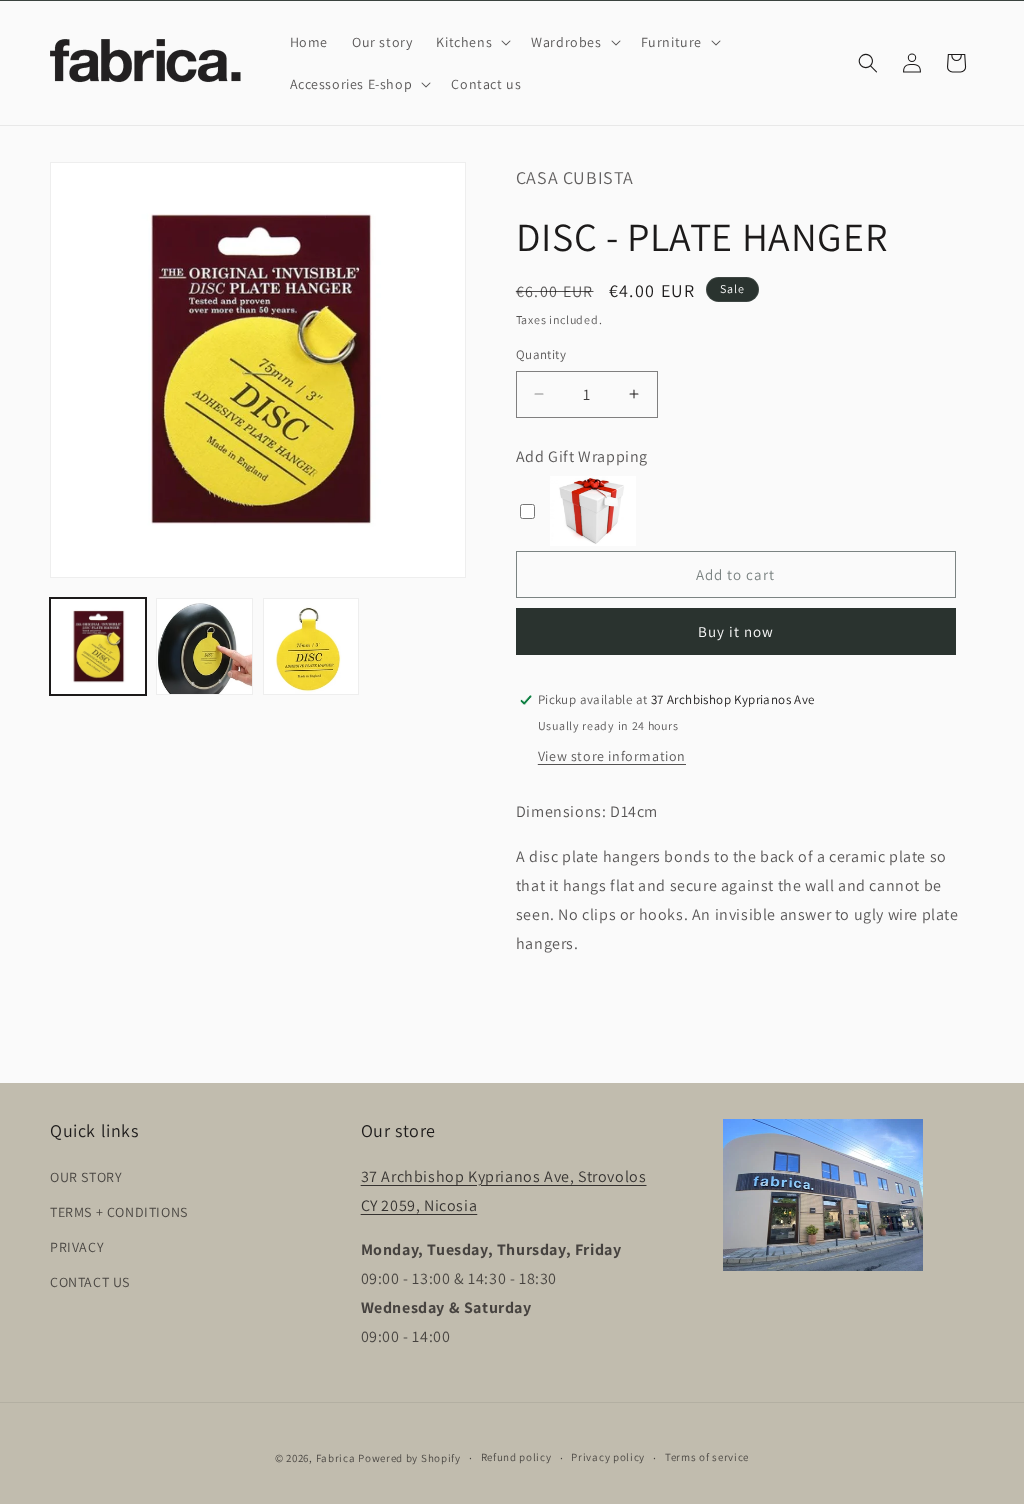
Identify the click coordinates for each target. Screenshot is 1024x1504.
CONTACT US (90, 1282)
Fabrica (336, 1458)
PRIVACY (77, 1247)
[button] (471, 42)
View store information (612, 756)
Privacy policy (608, 1457)
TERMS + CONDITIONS (119, 1212)
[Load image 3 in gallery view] (311, 646)
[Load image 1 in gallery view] (98, 646)
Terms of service (707, 1457)
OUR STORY (86, 1177)
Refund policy (516, 1457)
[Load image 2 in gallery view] (204, 646)
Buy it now (736, 631)
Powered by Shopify (409, 1458)
